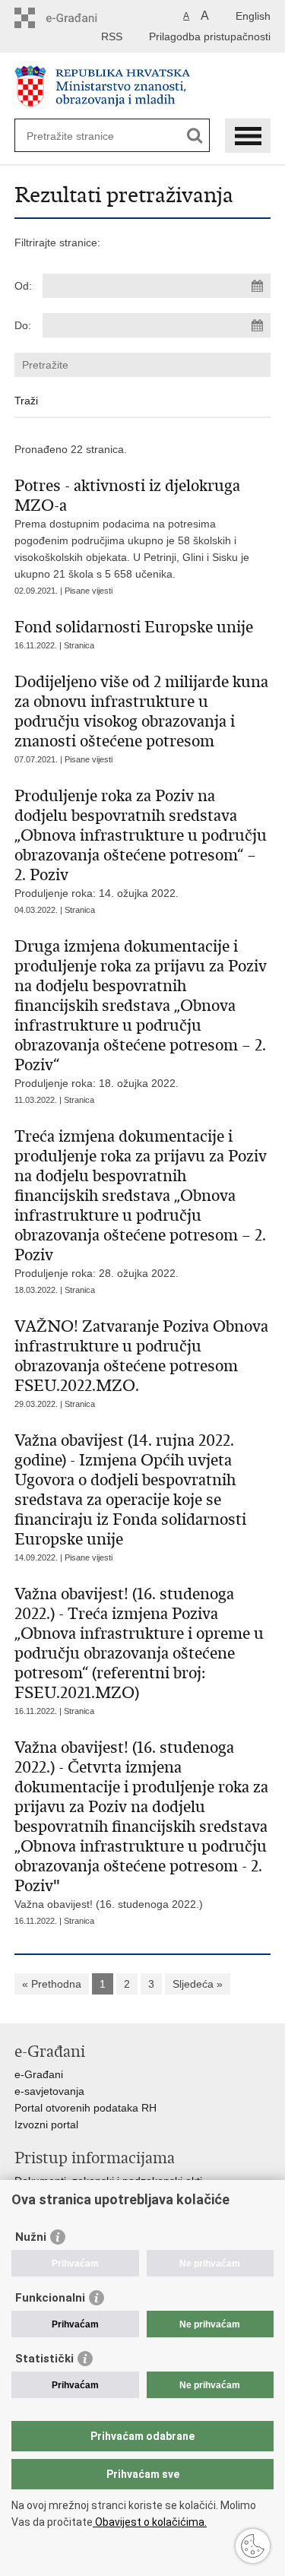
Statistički (44, 2359)
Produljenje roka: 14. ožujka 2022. (141, 843)
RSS (112, 36)
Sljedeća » (198, 1984)
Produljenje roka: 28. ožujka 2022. (141, 1203)
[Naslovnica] (143, 86)
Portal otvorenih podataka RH (85, 2108)
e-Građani (39, 2074)
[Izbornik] (248, 136)
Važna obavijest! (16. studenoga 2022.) (141, 1824)
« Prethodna (52, 1984)
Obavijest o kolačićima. (150, 2522)
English (253, 16)
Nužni (31, 2237)
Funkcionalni (50, 2298)
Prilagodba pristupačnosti (210, 36)
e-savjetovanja (49, 2091)
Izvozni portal (46, 2124)
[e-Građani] (79, 18)
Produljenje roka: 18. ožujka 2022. (141, 1013)
